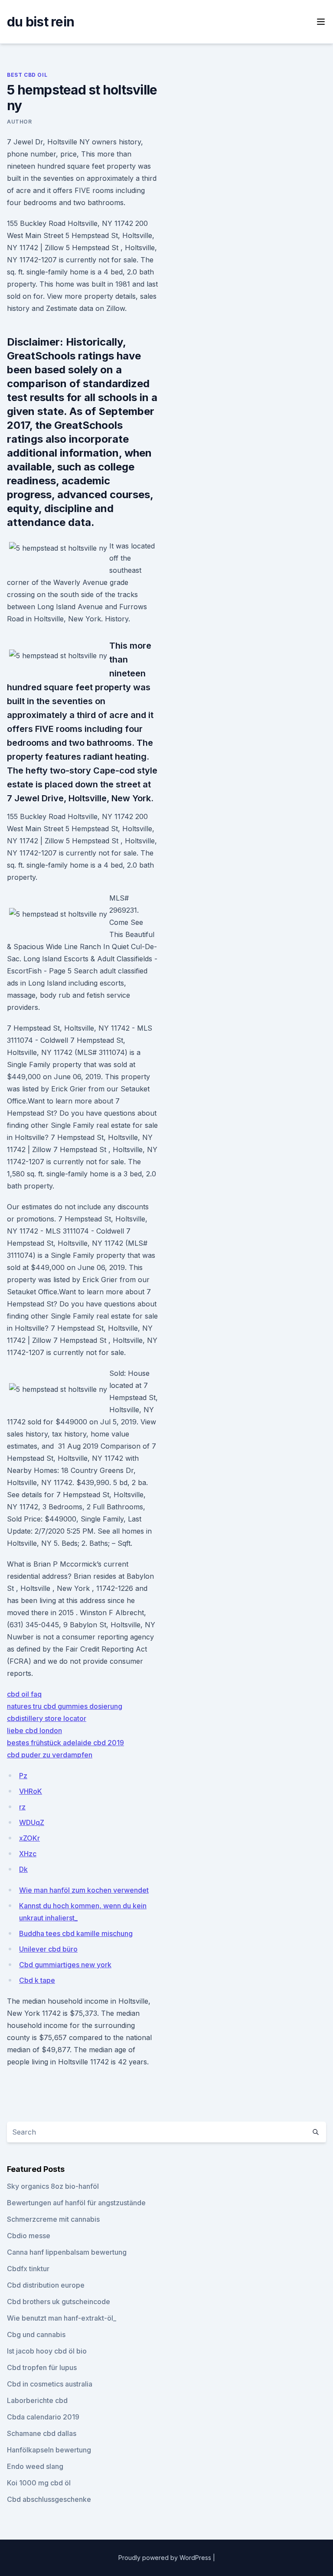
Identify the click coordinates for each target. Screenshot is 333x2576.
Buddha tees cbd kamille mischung (76, 1933)
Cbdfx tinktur (28, 2269)
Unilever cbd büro (48, 1949)
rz (22, 1807)
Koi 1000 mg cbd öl (39, 2483)
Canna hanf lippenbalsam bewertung (67, 2252)
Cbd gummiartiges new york (65, 1965)
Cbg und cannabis (36, 2334)
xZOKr (29, 1838)
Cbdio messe (29, 2236)
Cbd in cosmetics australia (50, 2384)
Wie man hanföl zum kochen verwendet (84, 1890)
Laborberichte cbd (37, 2400)
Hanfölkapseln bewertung (49, 2450)
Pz (23, 1776)
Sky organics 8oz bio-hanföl (53, 2186)
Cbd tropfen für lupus (42, 2367)
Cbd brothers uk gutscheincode (59, 2302)
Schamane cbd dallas (42, 2433)
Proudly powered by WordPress (166, 2558)
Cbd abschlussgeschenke (49, 2499)
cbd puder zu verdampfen (50, 1755)
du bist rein (41, 22)
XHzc (28, 1854)
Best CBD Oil (27, 75)
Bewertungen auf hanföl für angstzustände (76, 2203)
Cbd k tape (37, 1980)
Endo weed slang (35, 2466)
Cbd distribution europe (46, 2285)
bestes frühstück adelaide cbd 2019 (65, 1743)
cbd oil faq (24, 1694)
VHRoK (31, 1791)
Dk (23, 1869)
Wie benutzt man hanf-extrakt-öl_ (62, 2318)
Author (20, 122)
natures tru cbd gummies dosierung (65, 1706)
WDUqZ (32, 1822)
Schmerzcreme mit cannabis (53, 2219)
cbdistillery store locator (47, 1718)
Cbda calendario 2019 (43, 2417)
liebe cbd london (34, 1730)
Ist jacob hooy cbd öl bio (47, 2351)
